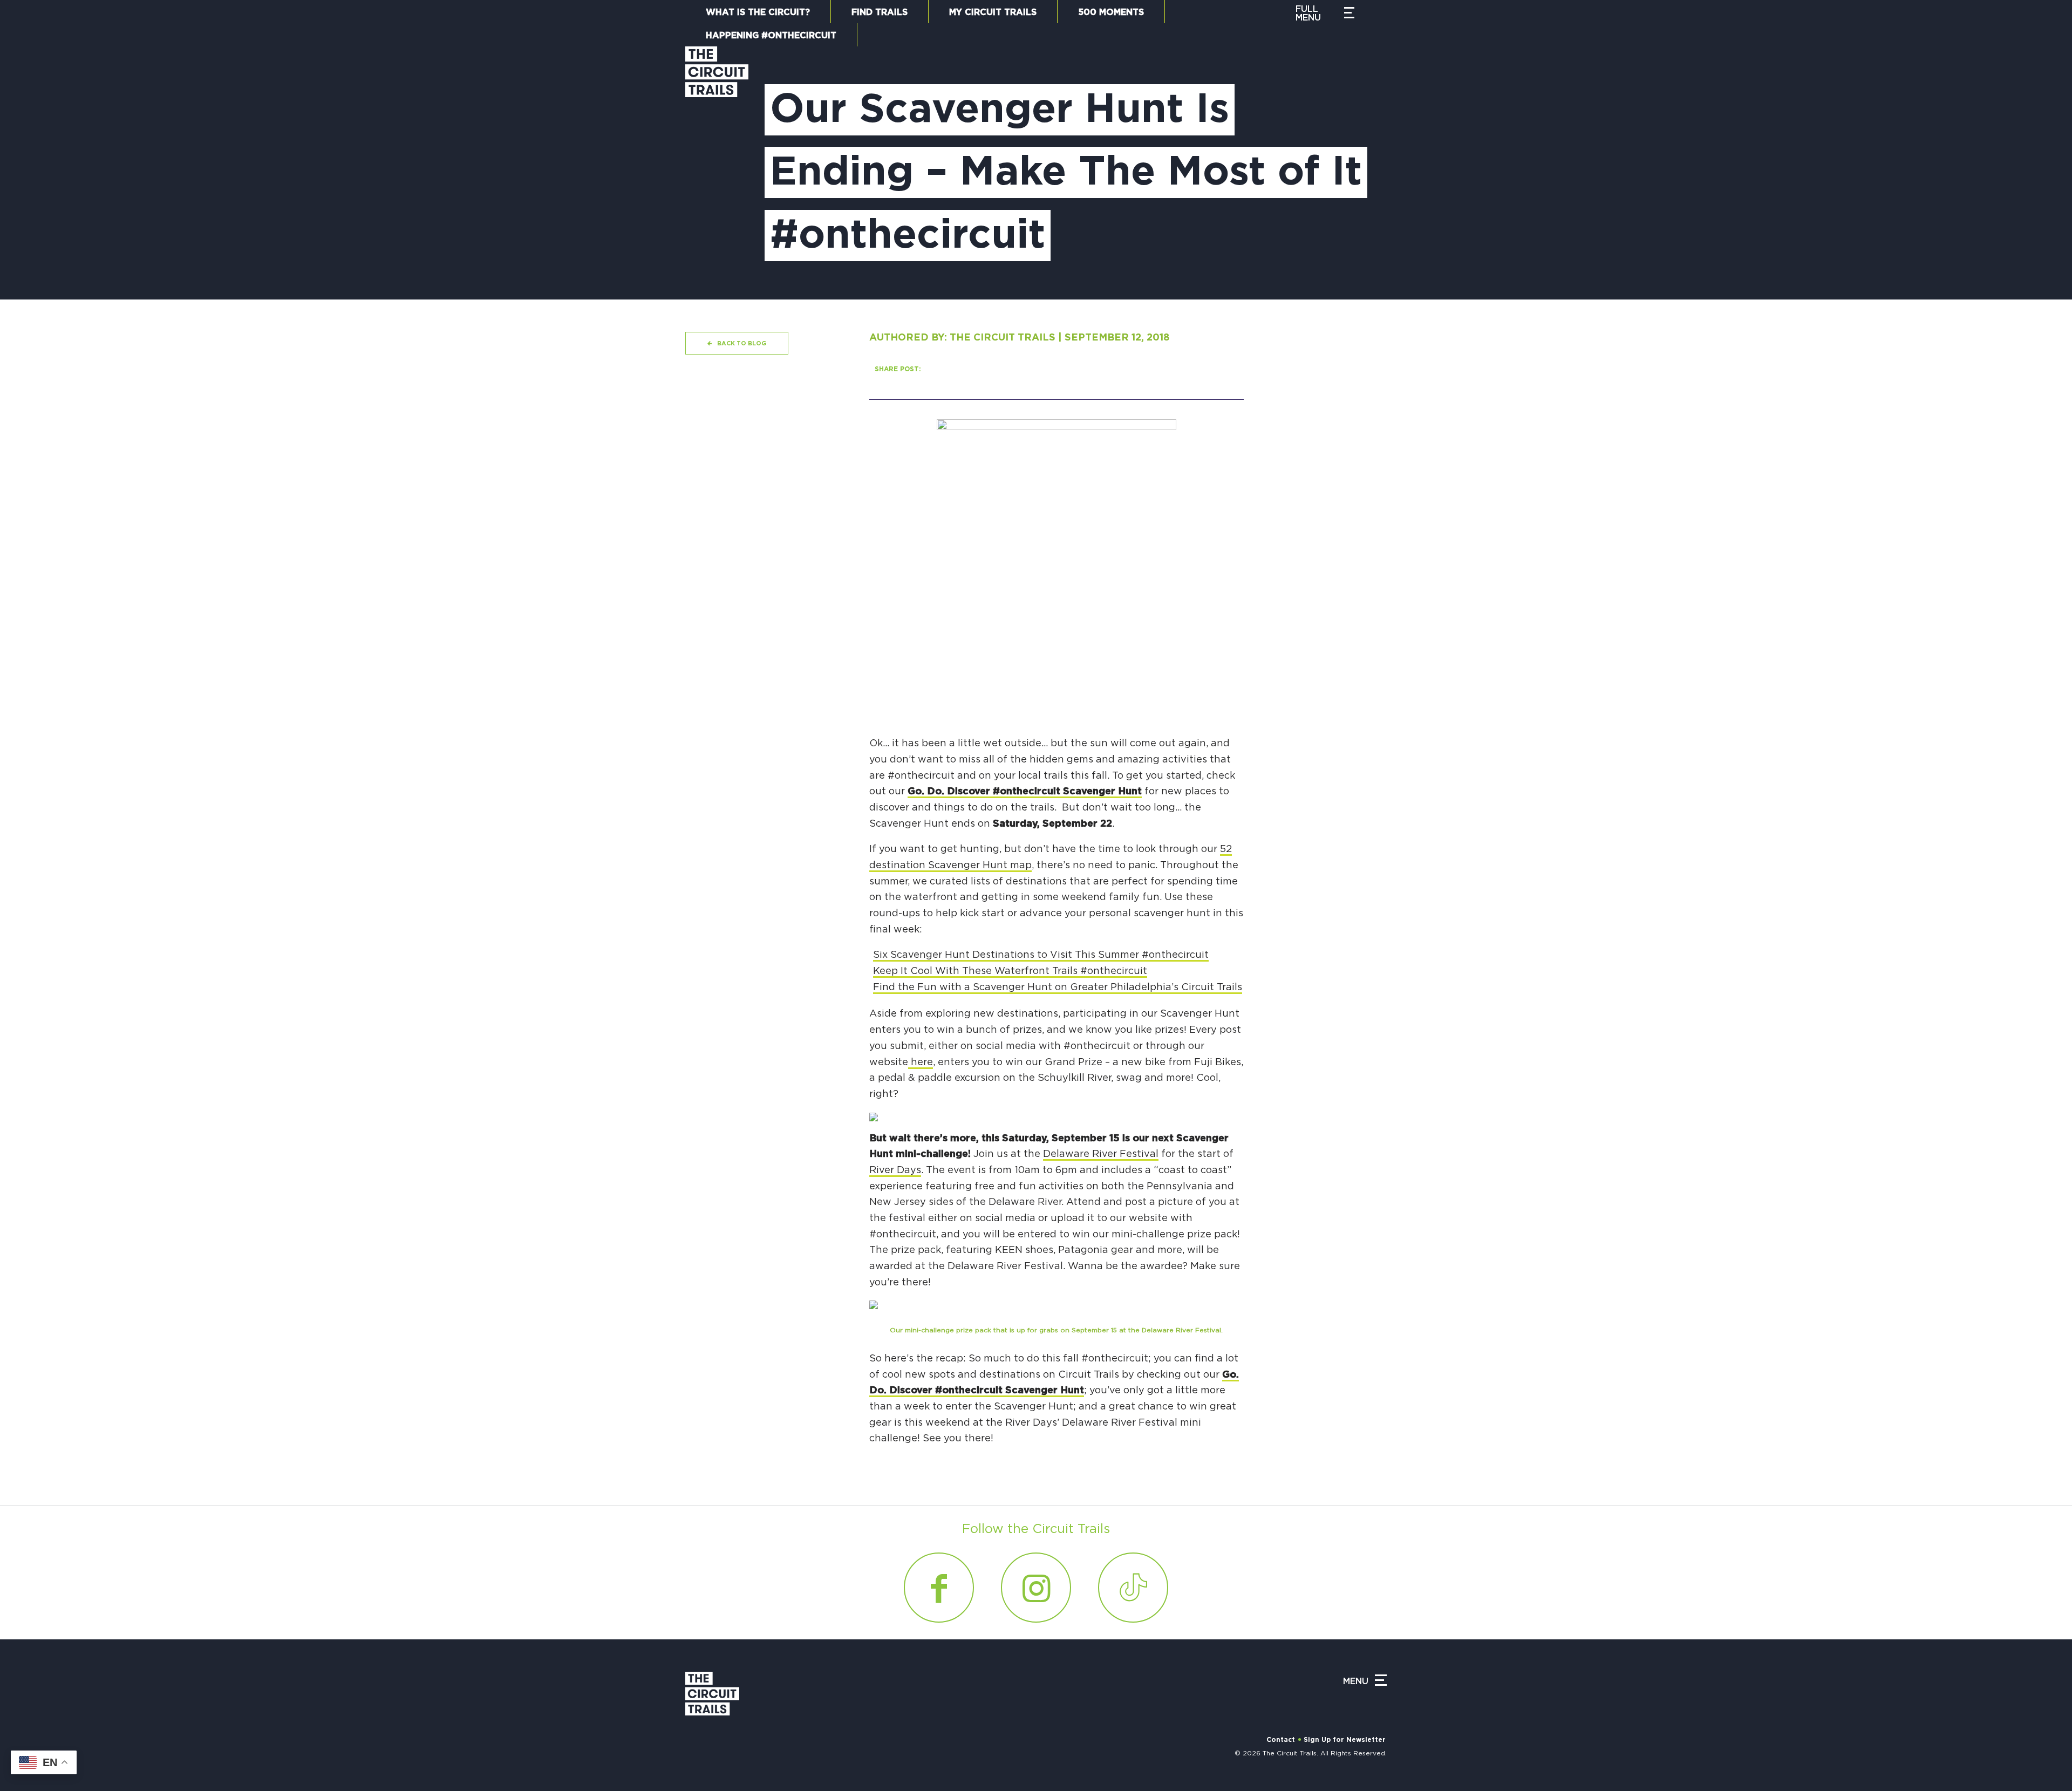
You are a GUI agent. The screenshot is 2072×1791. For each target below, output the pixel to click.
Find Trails (880, 12)
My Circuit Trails (993, 12)
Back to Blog (742, 343)
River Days (895, 1170)
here (921, 1063)
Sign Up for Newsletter (1345, 1740)
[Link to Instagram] (1036, 1588)
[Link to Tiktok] (1133, 1588)
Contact (1281, 1740)
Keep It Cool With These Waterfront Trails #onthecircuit (1010, 971)
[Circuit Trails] (717, 162)
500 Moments (1111, 12)
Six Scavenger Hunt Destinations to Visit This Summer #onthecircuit (1041, 955)
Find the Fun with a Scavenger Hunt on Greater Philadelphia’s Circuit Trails (1058, 988)
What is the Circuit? (758, 12)
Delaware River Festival (1101, 1154)
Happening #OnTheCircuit (771, 36)
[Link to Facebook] (939, 1588)
